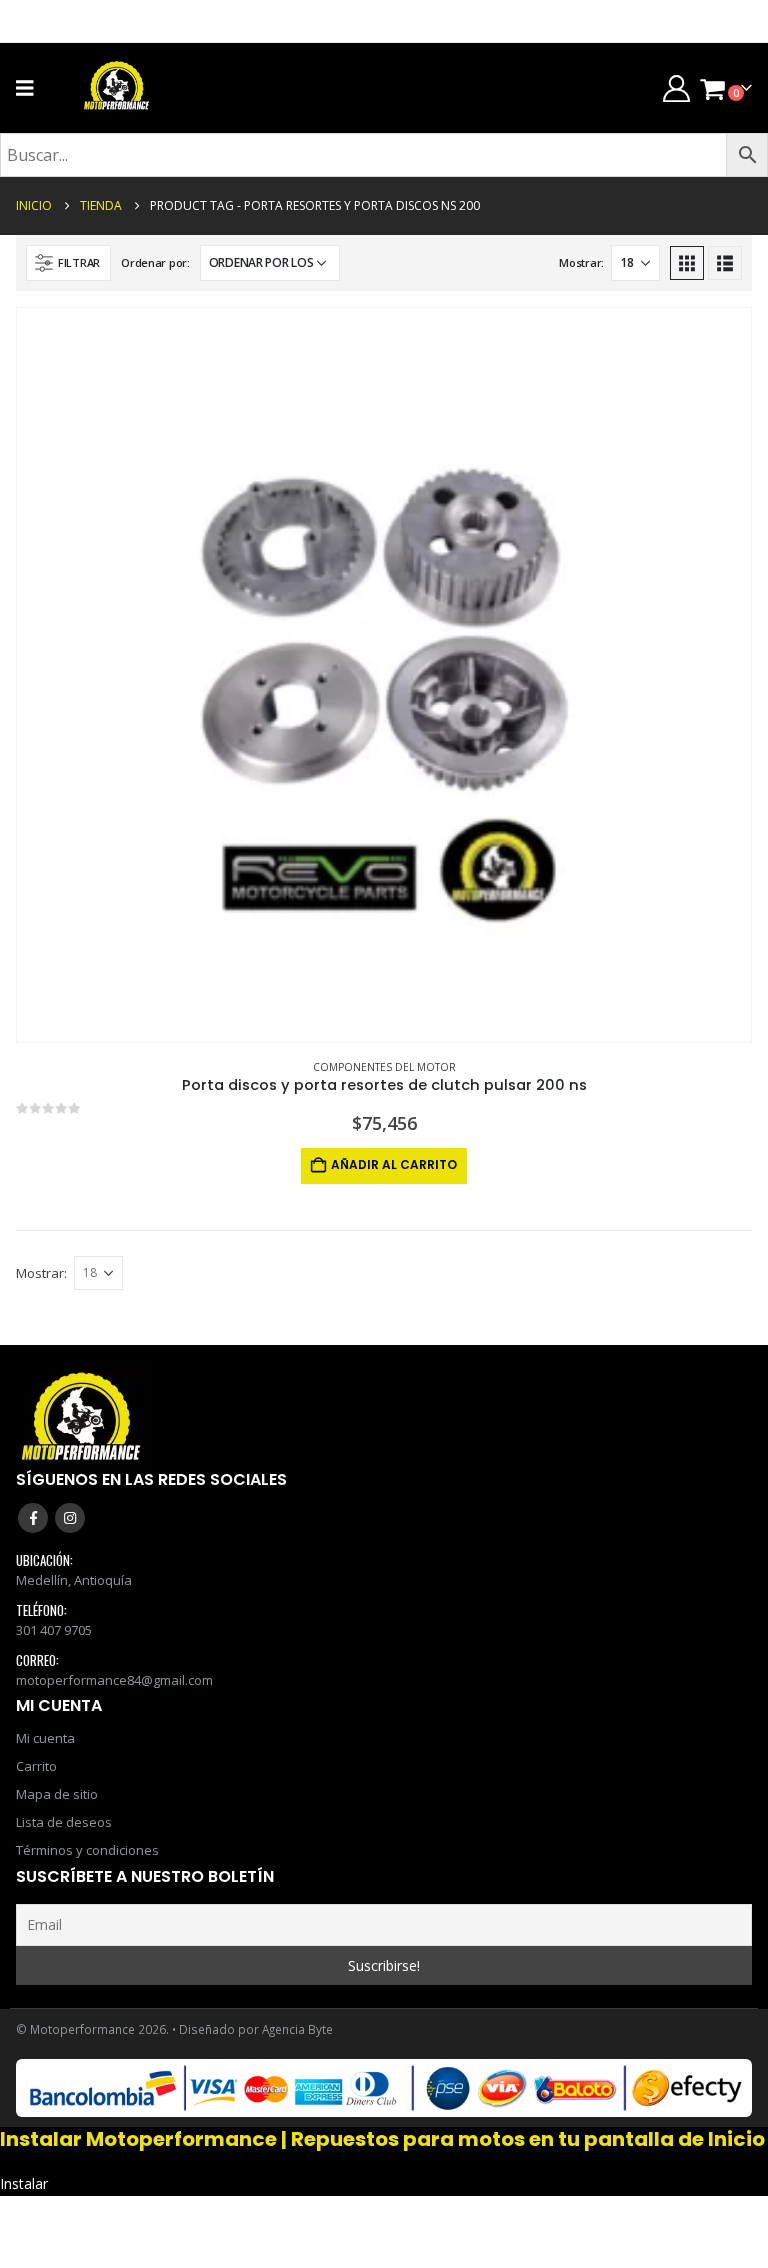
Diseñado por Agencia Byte (256, 2029)
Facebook (33, 1518)
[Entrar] (676, 88)
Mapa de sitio (57, 1794)
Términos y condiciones (87, 1850)
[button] (68, 263)
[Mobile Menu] (31, 88)
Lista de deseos (64, 1822)
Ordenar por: (155, 262)
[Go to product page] (384, 675)
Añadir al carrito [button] (394, 1164)
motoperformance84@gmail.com (114, 1680)
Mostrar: (581, 262)
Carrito (36, 1766)
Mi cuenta (45, 1738)
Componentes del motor (384, 1067)
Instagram (70, 1518)
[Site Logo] (117, 88)
